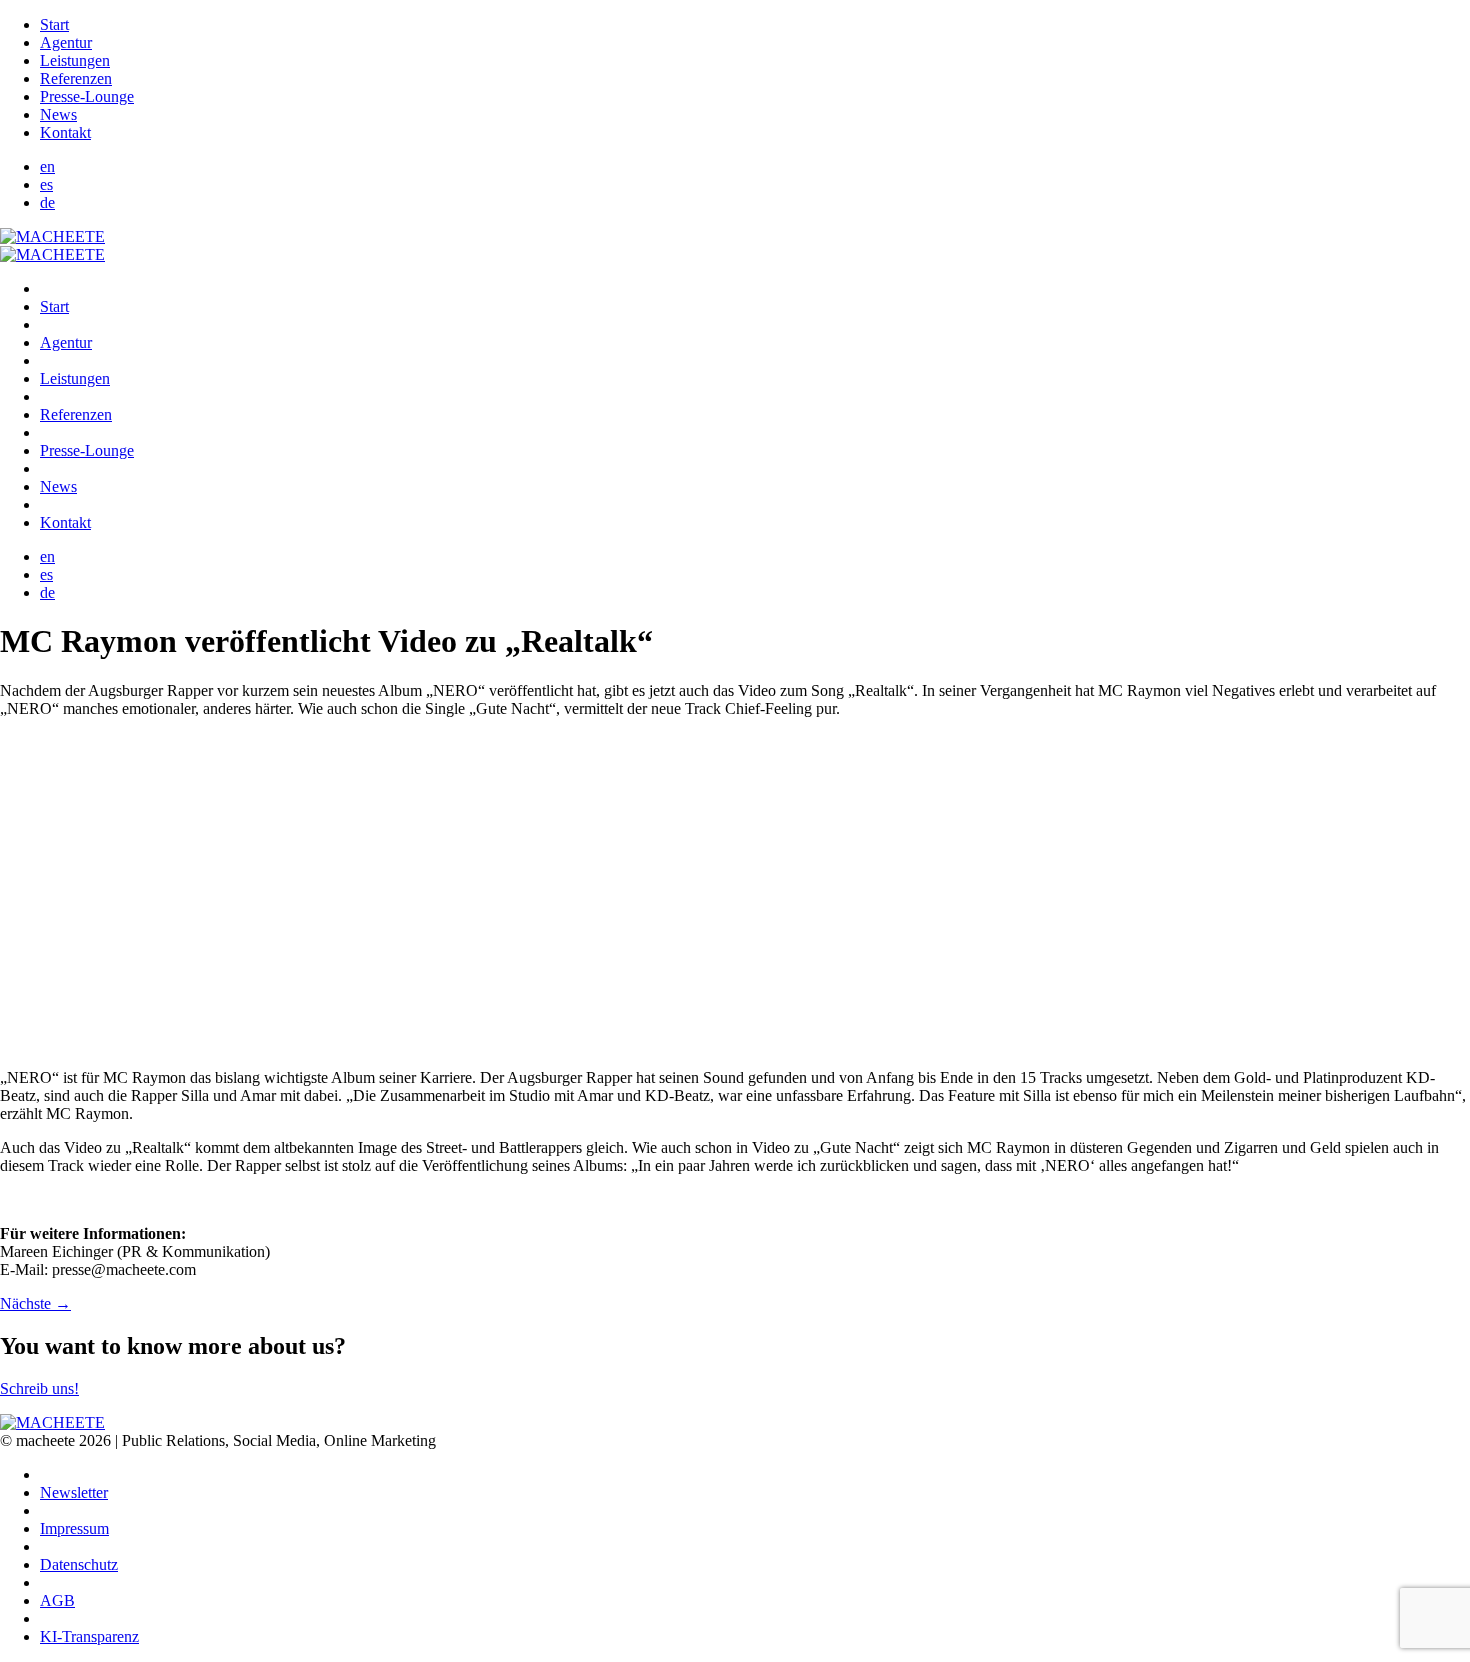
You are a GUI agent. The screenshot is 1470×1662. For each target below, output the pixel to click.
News (58, 114)
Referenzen (76, 78)
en (47, 166)
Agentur (66, 42)
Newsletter (74, 1492)
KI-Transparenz (89, 1636)
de (47, 202)
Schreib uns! (39, 1388)
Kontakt (65, 132)
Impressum (74, 1528)
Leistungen (75, 60)
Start (54, 24)
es (46, 184)
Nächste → (35, 1303)
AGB (57, 1600)
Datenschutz (79, 1564)
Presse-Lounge (87, 96)
